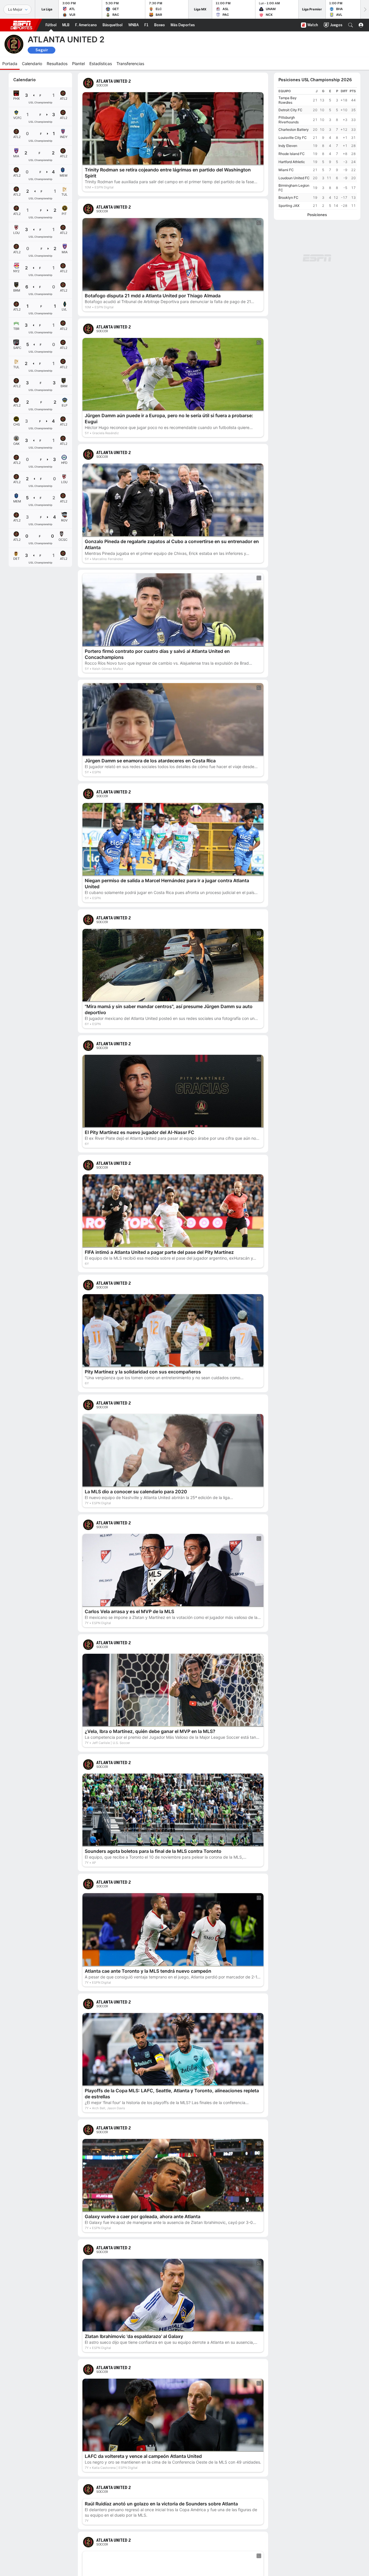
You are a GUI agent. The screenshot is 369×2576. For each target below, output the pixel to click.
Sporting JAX (289, 206)
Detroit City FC (290, 110)
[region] (317, 149)
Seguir (42, 50)
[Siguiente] (365, 9)
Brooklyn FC (288, 198)
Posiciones (317, 215)
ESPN (21, 25)
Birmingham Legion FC (294, 188)
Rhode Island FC (292, 154)
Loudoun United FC (294, 178)
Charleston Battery (294, 130)
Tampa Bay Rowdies (288, 100)
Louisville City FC (293, 138)
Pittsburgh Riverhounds (289, 120)
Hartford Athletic (292, 162)
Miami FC (286, 170)
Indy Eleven (288, 146)
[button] (351, 25)
